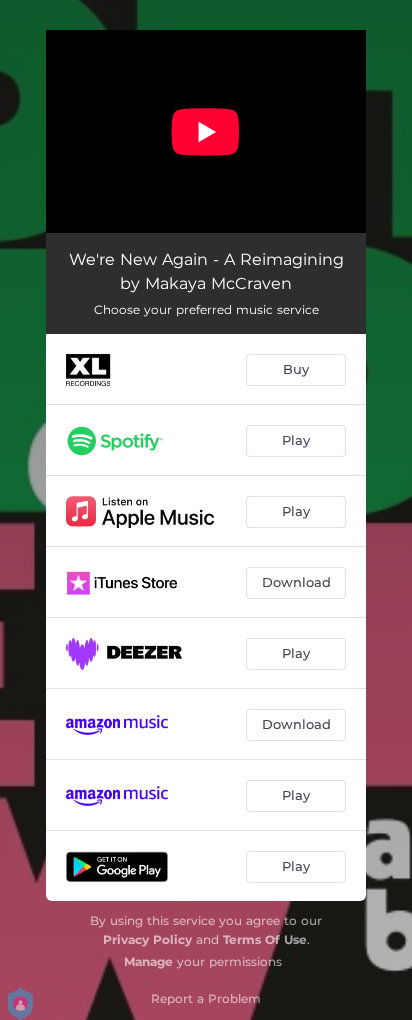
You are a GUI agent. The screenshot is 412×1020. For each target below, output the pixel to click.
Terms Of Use (265, 939)
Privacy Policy (147, 939)
